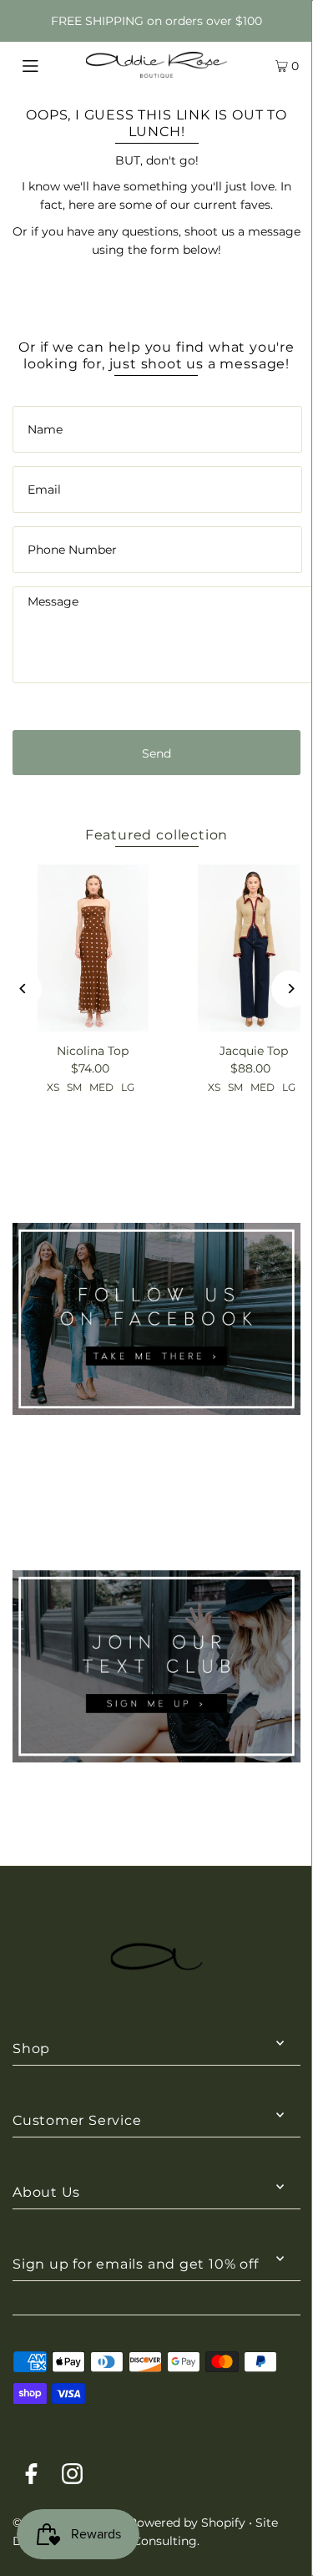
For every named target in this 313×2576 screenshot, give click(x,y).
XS (53, 1087)
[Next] (290, 989)
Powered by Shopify (187, 2523)
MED (101, 1087)
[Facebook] (31, 2477)
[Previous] (23, 989)
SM (74, 1087)
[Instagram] (72, 2477)
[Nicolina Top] (93, 948)
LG (128, 1087)
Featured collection (156, 834)
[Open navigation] (49, 64)
